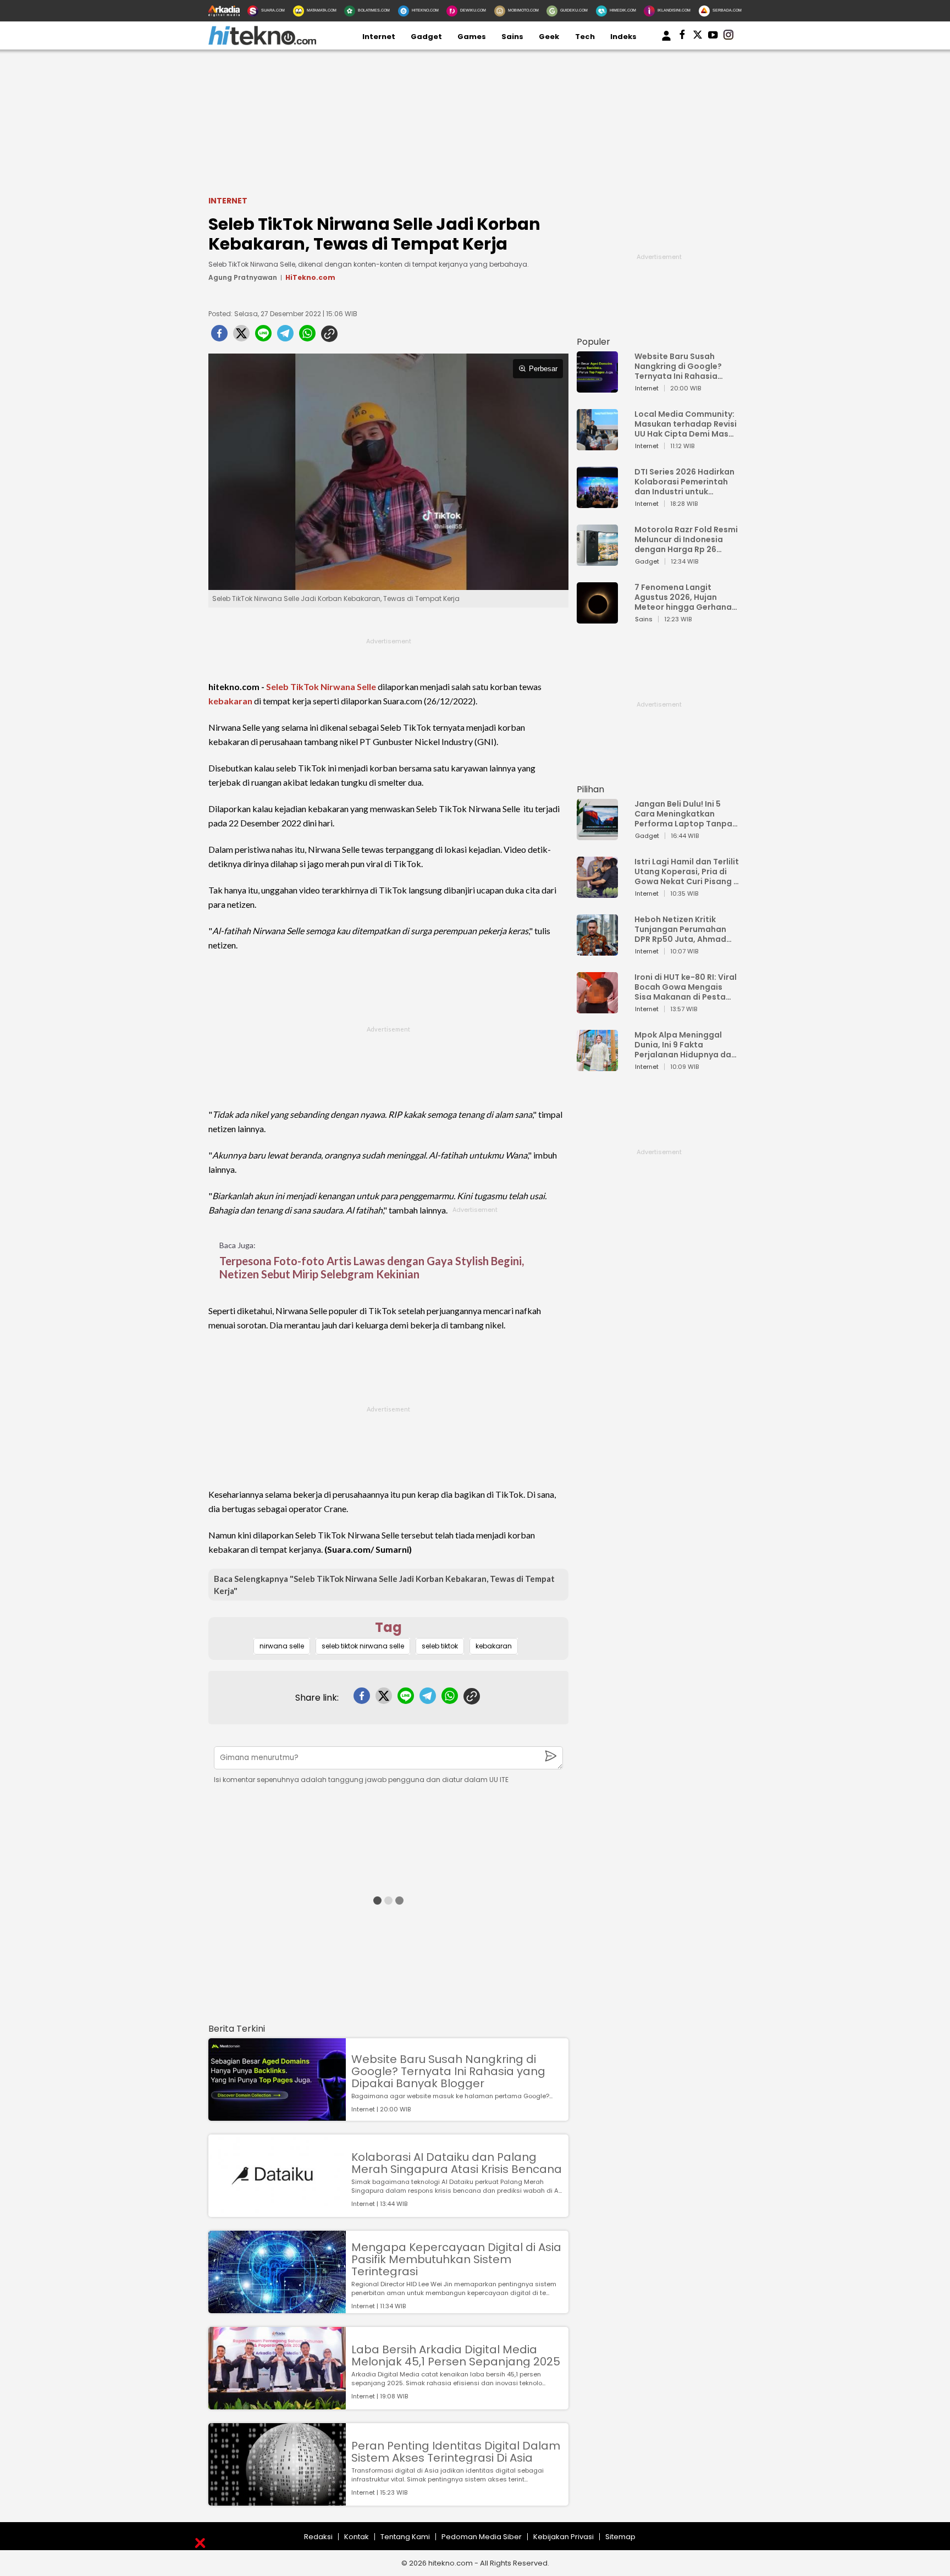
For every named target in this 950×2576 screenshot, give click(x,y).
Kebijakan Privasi (564, 2537)
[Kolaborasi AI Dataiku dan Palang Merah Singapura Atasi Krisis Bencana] (277, 2212)
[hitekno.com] (262, 43)
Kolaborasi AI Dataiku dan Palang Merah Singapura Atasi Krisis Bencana (457, 2163)
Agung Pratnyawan (243, 277)
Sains (512, 37)
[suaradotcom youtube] (713, 37)
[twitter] (241, 337)
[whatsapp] (307, 337)
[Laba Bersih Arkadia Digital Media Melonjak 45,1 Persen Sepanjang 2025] (277, 2404)
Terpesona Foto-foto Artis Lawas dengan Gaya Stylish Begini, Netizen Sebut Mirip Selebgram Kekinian (372, 1267)
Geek (549, 37)
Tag (388, 1627)
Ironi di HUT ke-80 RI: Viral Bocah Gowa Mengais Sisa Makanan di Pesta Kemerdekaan (686, 987)
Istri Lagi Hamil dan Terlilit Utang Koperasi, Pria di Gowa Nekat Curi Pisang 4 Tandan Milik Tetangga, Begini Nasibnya (687, 871)
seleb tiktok (440, 1646)
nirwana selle (282, 1646)
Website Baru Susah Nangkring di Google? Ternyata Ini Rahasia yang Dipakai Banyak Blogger (448, 2071)
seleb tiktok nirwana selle (363, 1646)
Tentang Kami (405, 2537)
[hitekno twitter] (698, 37)
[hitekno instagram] (728, 37)
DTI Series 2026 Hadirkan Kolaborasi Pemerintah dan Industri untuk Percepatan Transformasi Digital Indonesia (684, 482)
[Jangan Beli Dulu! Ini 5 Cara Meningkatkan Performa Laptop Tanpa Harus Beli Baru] (597, 835)
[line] (263, 337)
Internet (379, 37)
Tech (585, 37)
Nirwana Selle (348, 686)
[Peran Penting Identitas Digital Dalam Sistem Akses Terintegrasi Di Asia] (277, 2500)
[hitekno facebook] (682, 37)
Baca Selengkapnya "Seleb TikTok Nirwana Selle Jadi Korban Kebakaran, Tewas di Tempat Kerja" (384, 1585)
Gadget (426, 37)
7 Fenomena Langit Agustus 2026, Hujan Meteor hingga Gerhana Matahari (683, 597)
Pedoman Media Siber (482, 2537)
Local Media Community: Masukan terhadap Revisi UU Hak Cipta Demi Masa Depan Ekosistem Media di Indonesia (686, 424)
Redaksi (318, 2537)
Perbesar (543, 369)
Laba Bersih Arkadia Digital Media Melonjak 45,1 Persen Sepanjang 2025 (456, 2356)
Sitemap (620, 2537)
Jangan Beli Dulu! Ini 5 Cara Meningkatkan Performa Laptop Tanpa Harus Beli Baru (683, 814)
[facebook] (219, 337)
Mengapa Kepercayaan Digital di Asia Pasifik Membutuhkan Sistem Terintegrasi (456, 2259)
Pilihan (590, 789)
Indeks (623, 37)
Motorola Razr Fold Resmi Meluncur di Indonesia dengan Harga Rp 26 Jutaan (686, 539)
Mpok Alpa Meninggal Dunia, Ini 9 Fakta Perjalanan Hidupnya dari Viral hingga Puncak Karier (686, 1045)
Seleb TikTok (292, 686)
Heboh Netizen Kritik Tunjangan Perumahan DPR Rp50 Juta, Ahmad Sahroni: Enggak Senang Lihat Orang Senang (683, 929)
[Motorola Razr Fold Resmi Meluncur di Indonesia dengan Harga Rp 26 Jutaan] (597, 561)
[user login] (666, 41)
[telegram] (285, 337)
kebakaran (230, 701)
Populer (593, 342)
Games (472, 37)
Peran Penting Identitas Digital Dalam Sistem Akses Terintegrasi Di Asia (456, 2452)
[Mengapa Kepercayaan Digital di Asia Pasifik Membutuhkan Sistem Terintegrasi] (277, 2308)
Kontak (357, 2537)
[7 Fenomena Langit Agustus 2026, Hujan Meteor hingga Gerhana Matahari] (597, 618)
